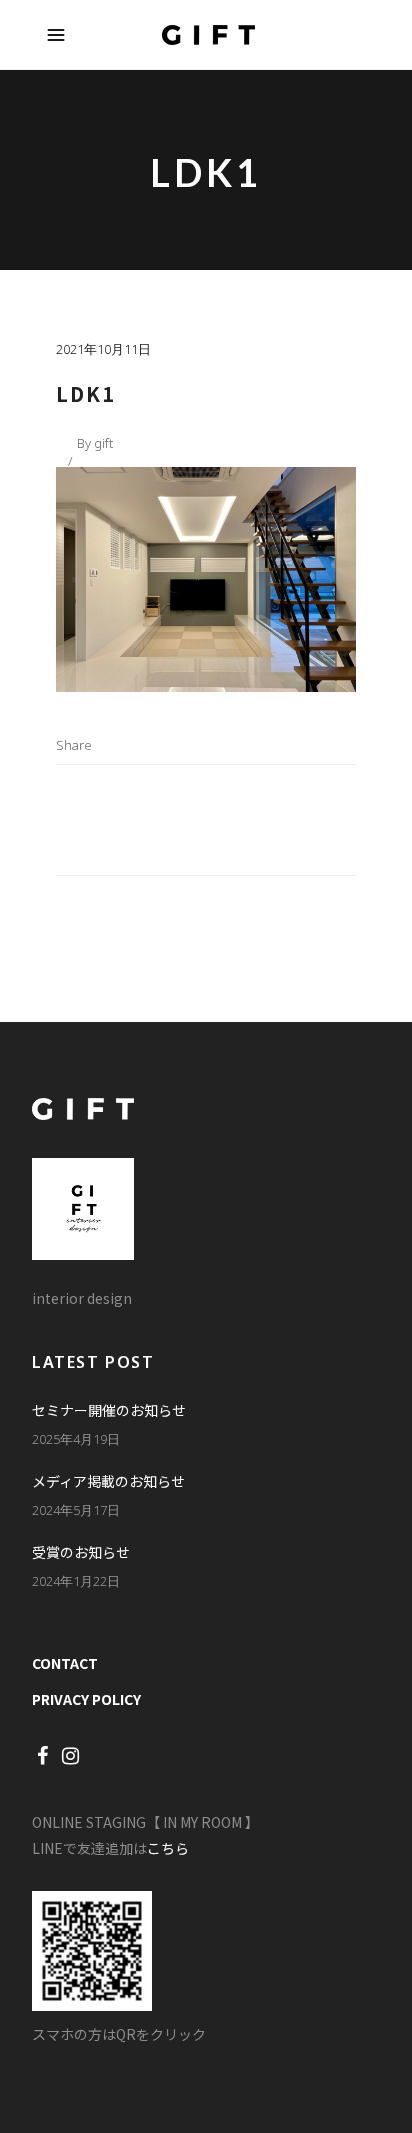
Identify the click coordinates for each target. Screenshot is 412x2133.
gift (103, 443)
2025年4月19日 (76, 1439)
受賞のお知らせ (81, 1552)
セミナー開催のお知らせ (109, 1410)
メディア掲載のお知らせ (108, 1481)
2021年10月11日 (103, 349)
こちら (168, 1848)
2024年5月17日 (76, 1510)
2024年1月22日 (76, 1581)
